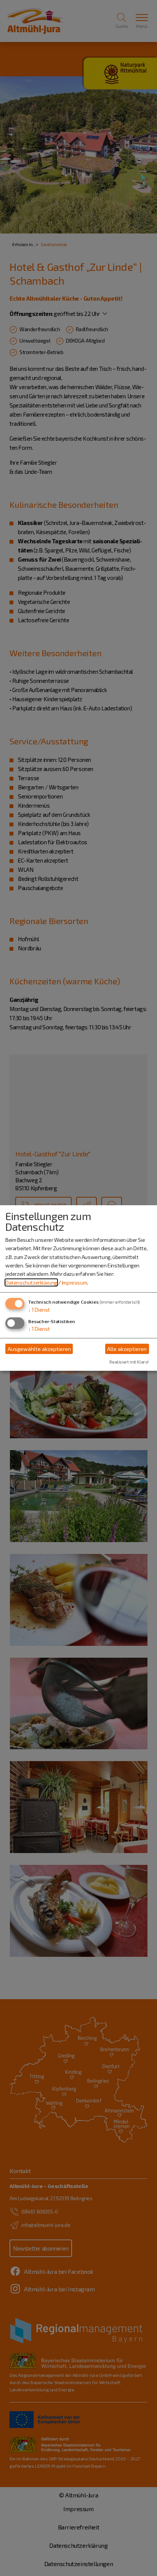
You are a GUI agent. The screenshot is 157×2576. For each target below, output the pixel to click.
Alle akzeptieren (127, 1349)
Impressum (74, 1282)
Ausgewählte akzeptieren (39, 1349)
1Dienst (39, 1310)
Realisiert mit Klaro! (129, 1362)
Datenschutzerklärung (31, 1282)
